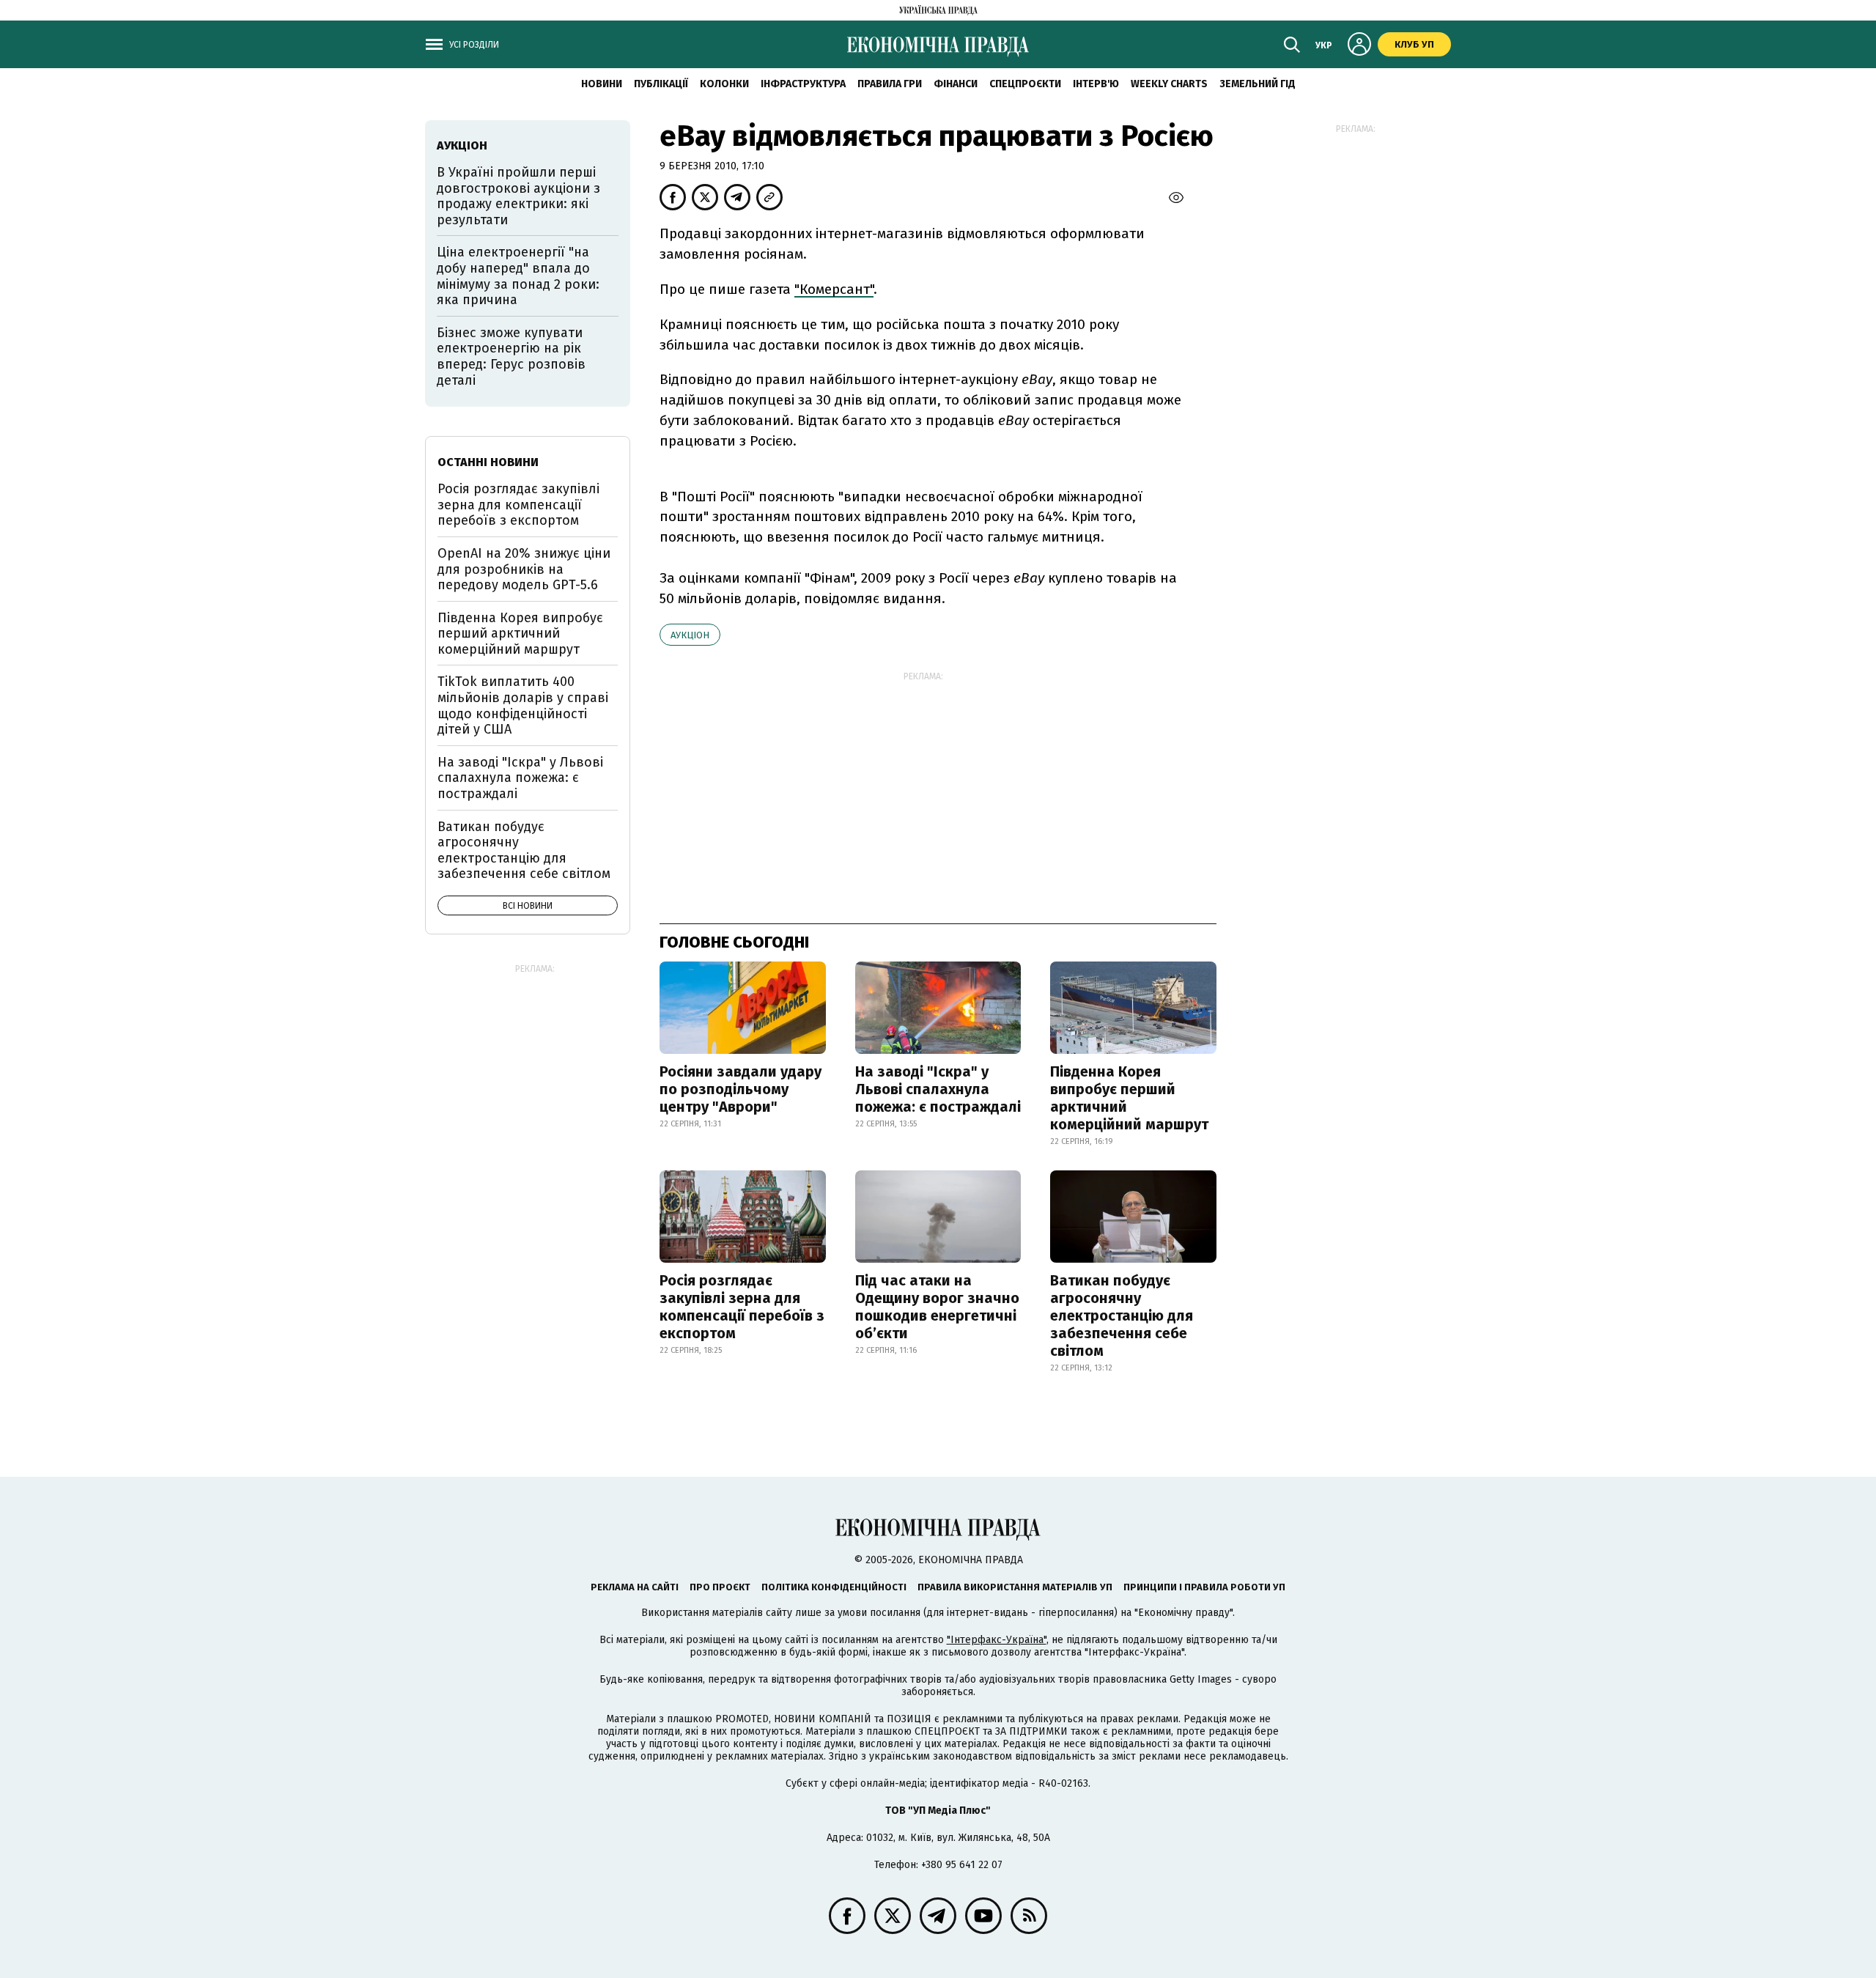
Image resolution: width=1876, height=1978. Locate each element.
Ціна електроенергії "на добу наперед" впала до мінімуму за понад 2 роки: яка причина (518, 276)
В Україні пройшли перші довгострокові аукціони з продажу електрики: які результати (518, 196)
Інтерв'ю (1096, 84)
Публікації (661, 84)
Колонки (724, 84)
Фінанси (956, 84)
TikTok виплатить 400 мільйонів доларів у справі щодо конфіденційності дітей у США (523, 705)
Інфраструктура (803, 84)
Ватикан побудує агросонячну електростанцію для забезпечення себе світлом (1122, 1315)
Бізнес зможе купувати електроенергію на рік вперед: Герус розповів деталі (511, 357)
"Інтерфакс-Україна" (997, 1640)
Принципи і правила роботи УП (1204, 1587)
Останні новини (488, 462)
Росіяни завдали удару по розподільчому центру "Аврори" (741, 1089)
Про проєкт (720, 1587)
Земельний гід (1258, 84)
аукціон (690, 635)
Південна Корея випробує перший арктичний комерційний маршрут (1129, 1098)
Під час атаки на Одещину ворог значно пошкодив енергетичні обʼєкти (937, 1307)
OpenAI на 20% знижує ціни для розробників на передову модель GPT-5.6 (524, 569)
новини (602, 84)
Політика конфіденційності (834, 1587)
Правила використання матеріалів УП (1015, 1587)
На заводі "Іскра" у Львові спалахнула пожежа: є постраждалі (938, 1089)
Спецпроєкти (1025, 84)
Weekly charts (1169, 84)
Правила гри (890, 84)
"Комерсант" (834, 289)
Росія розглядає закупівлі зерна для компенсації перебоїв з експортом (742, 1307)
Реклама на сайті (635, 1587)
